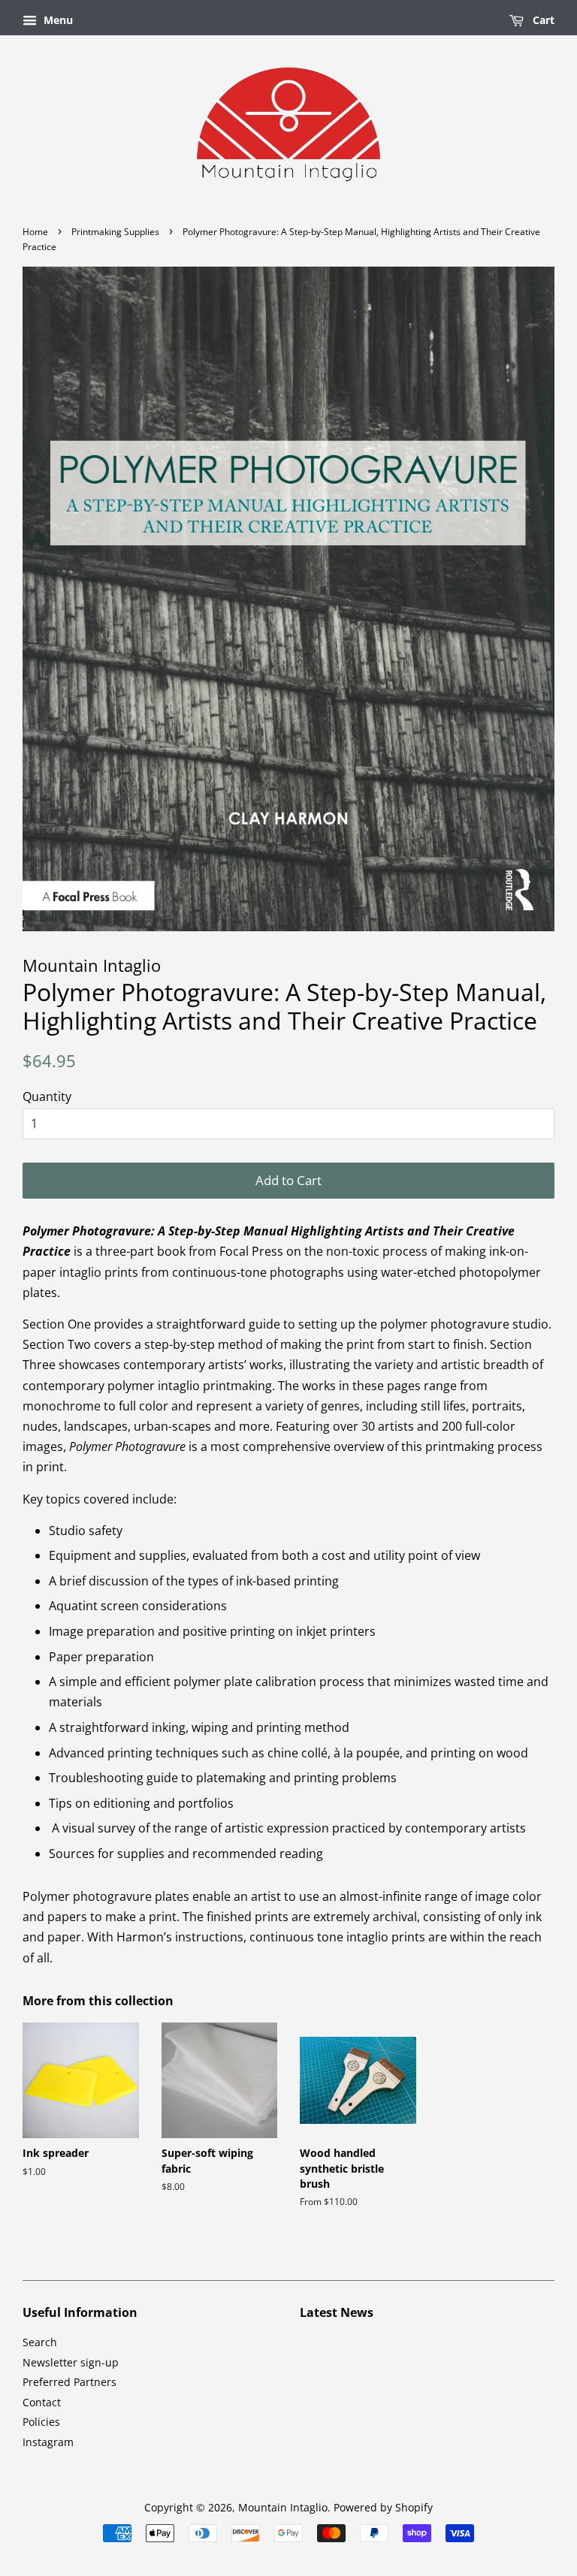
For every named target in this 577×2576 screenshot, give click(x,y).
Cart (542, 20)
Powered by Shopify (383, 2507)
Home (35, 232)
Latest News (337, 2312)
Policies (41, 2422)
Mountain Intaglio (283, 2507)
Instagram (48, 2442)
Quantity (47, 1096)
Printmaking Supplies (115, 232)
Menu (57, 20)
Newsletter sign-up (71, 2362)
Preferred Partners (69, 2382)
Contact (42, 2402)
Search (40, 2342)
